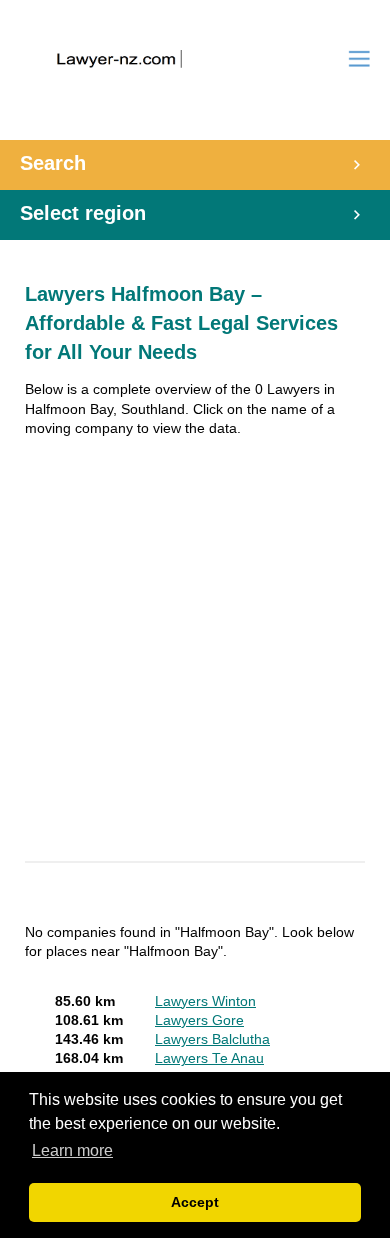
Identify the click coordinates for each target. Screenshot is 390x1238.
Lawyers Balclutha (212, 1039)
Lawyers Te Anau (209, 1058)
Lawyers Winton (205, 1001)
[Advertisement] (195, 652)
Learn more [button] (72, 1150)
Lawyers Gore (199, 1020)
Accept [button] (195, 1202)
